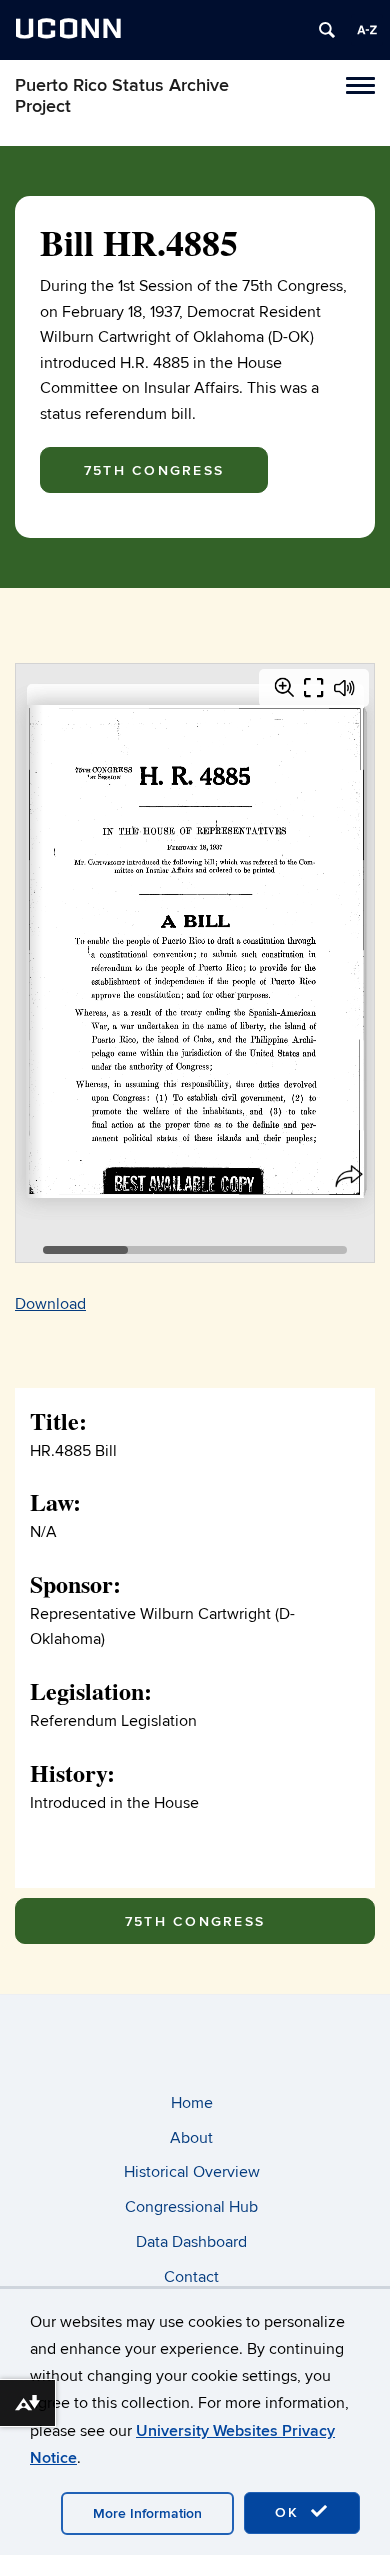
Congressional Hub (191, 2207)
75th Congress (154, 470)
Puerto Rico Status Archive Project (122, 96)
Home (192, 2103)
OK (290, 2512)
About (191, 2138)
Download (50, 1304)
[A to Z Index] (367, 30)
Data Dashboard (191, 2242)
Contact (191, 2277)
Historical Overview (192, 2172)
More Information (147, 2513)
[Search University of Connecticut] (327, 30)
